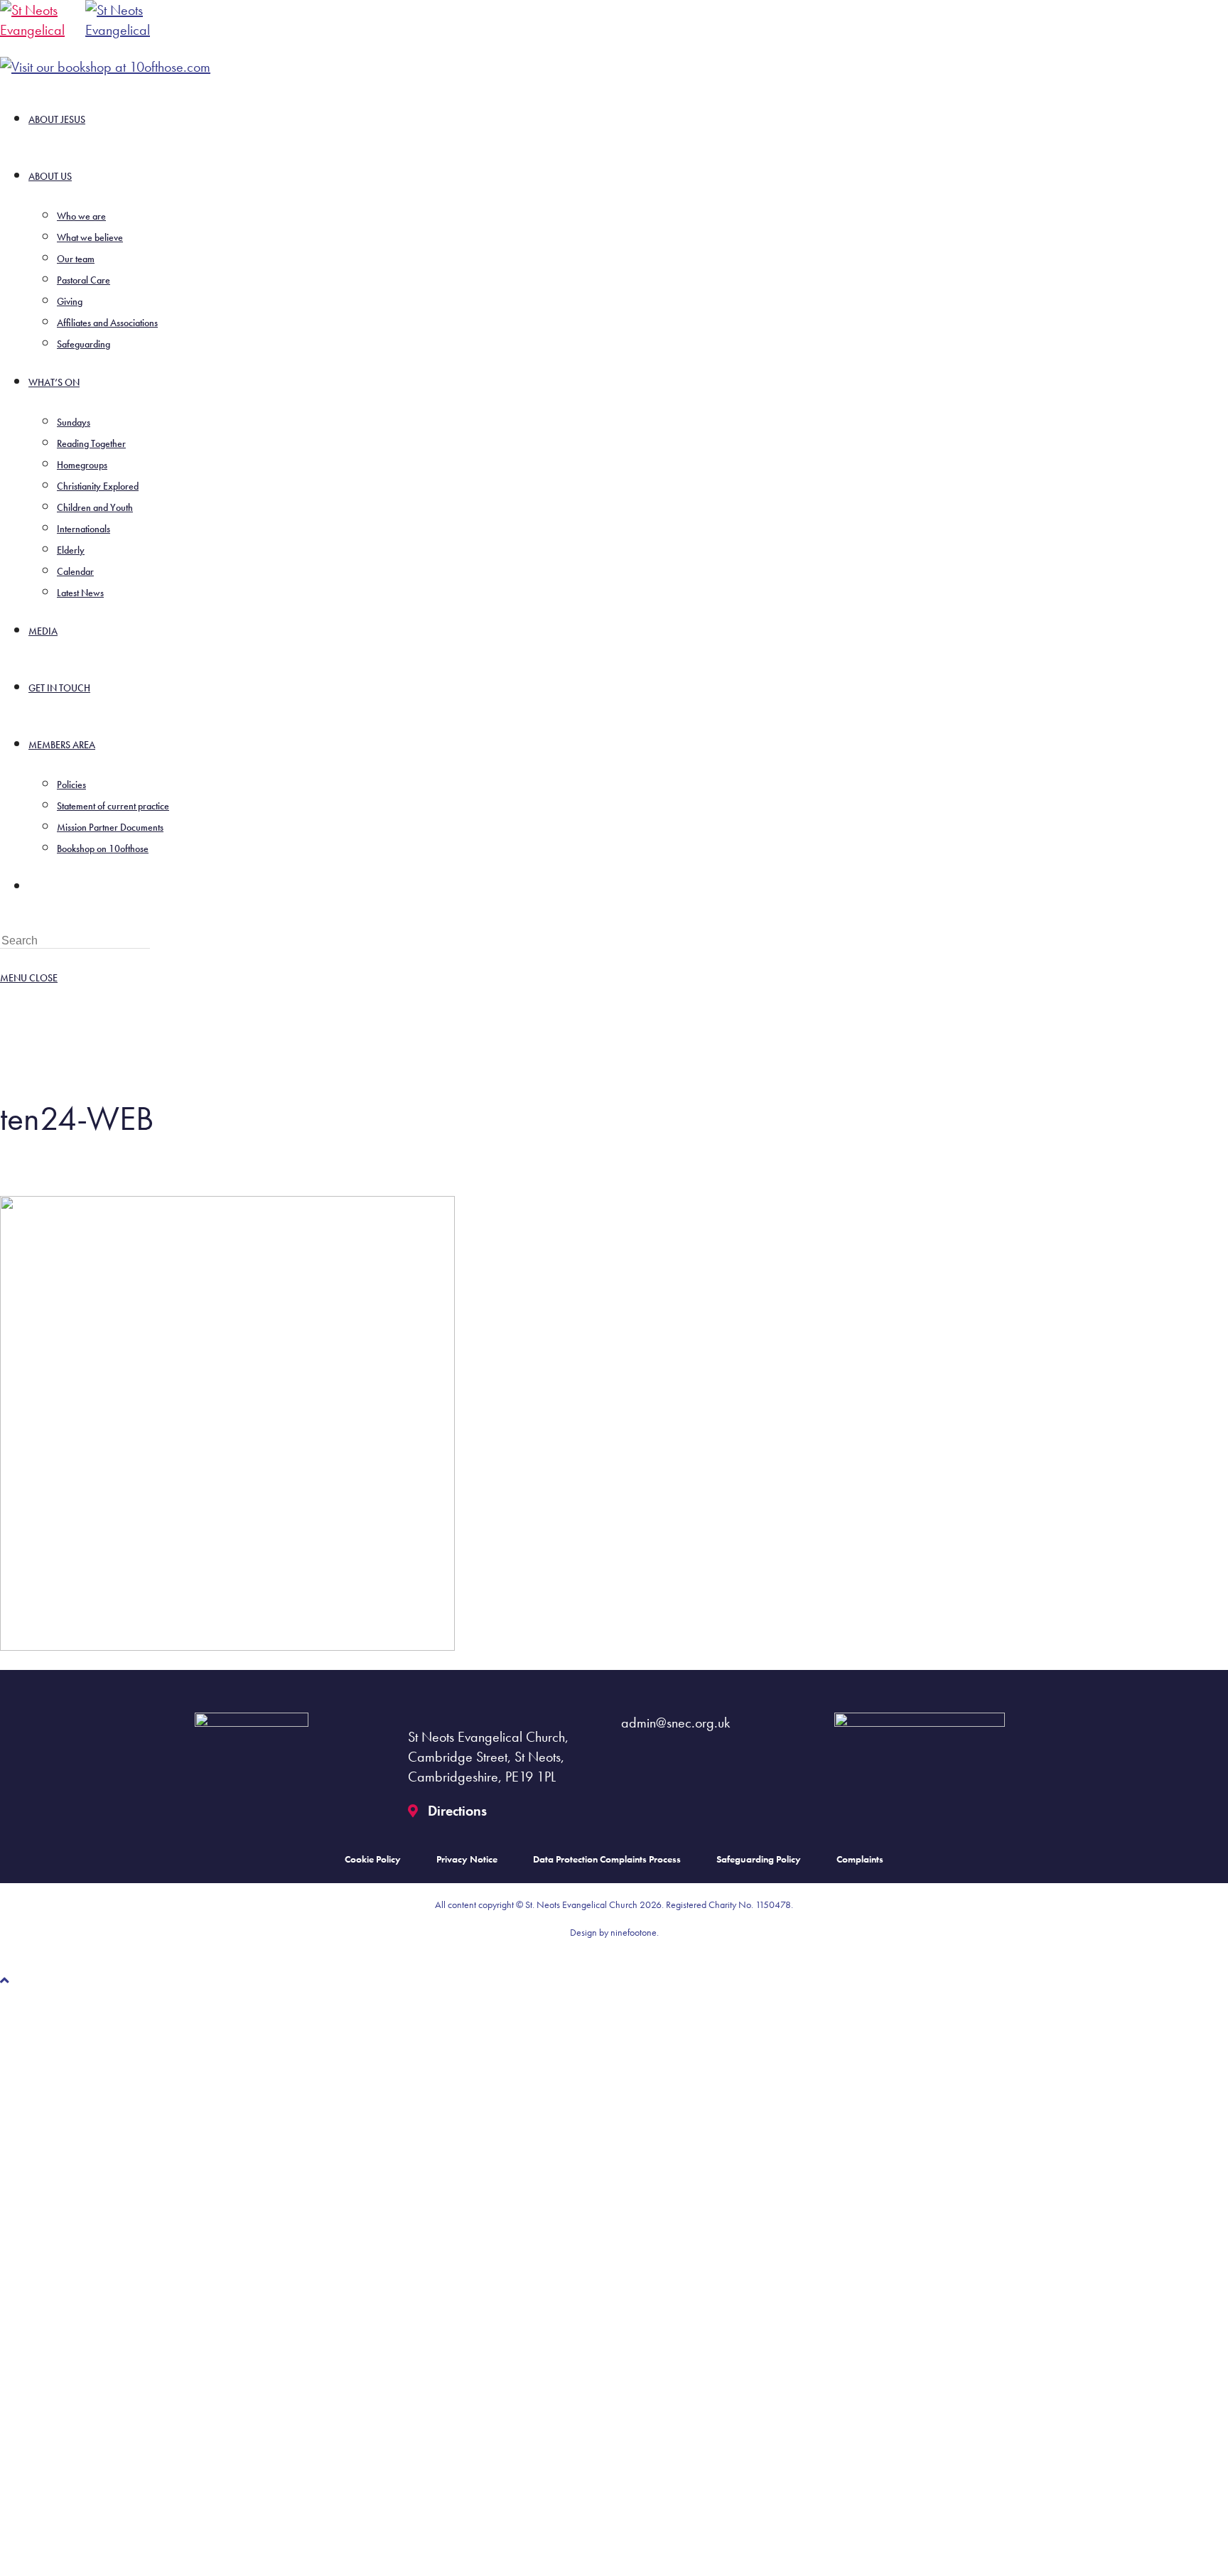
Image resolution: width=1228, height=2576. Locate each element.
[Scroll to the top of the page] (5, 1980)
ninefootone (634, 1932)
